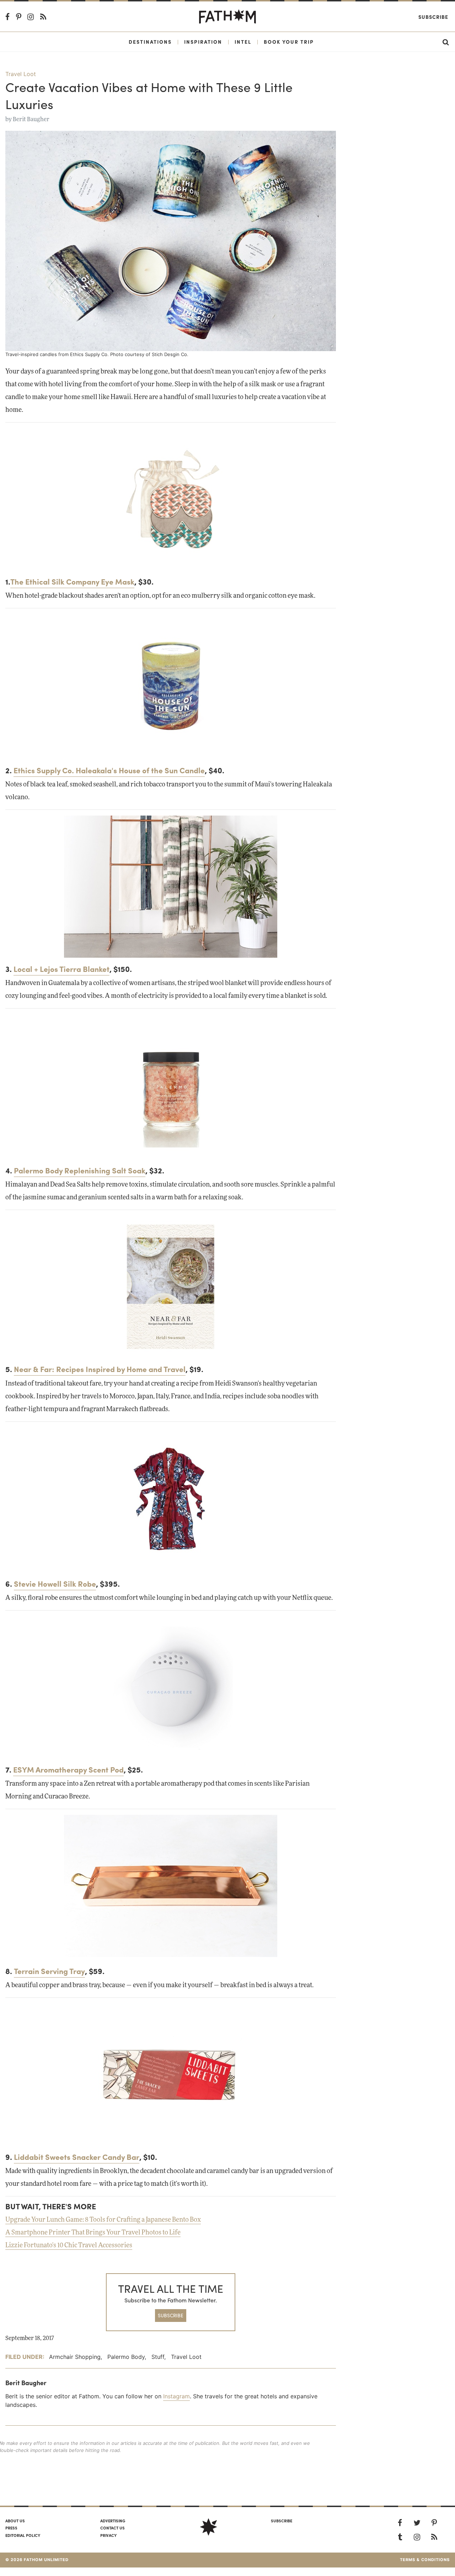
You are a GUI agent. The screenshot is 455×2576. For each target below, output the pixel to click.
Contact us (113, 2528)
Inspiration (203, 42)
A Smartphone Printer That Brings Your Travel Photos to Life (93, 2233)
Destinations (150, 42)
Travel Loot (21, 74)
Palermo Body (126, 2357)
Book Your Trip (289, 42)
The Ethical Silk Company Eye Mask (72, 581)
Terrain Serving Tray (49, 1971)
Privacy (108, 2535)
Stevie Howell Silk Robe (55, 1583)
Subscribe (433, 17)
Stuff (158, 2357)
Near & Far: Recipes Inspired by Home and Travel (100, 1369)
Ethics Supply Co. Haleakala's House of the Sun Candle (109, 770)
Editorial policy (23, 2535)
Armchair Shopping (75, 2357)
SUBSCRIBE (171, 2315)
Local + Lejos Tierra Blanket (61, 969)
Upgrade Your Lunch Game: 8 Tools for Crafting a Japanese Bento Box (103, 2220)
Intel (243, 42)
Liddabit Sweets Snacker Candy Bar (77, 2157)
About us (15, 2521)
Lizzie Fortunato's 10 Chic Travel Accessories (69, 2246)
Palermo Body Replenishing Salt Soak (80, 1170)
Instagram (176, 2396)
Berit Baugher (31, 119)
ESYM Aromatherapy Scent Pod (68, 1769)
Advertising (113, 2521)
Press (11, 2528)
